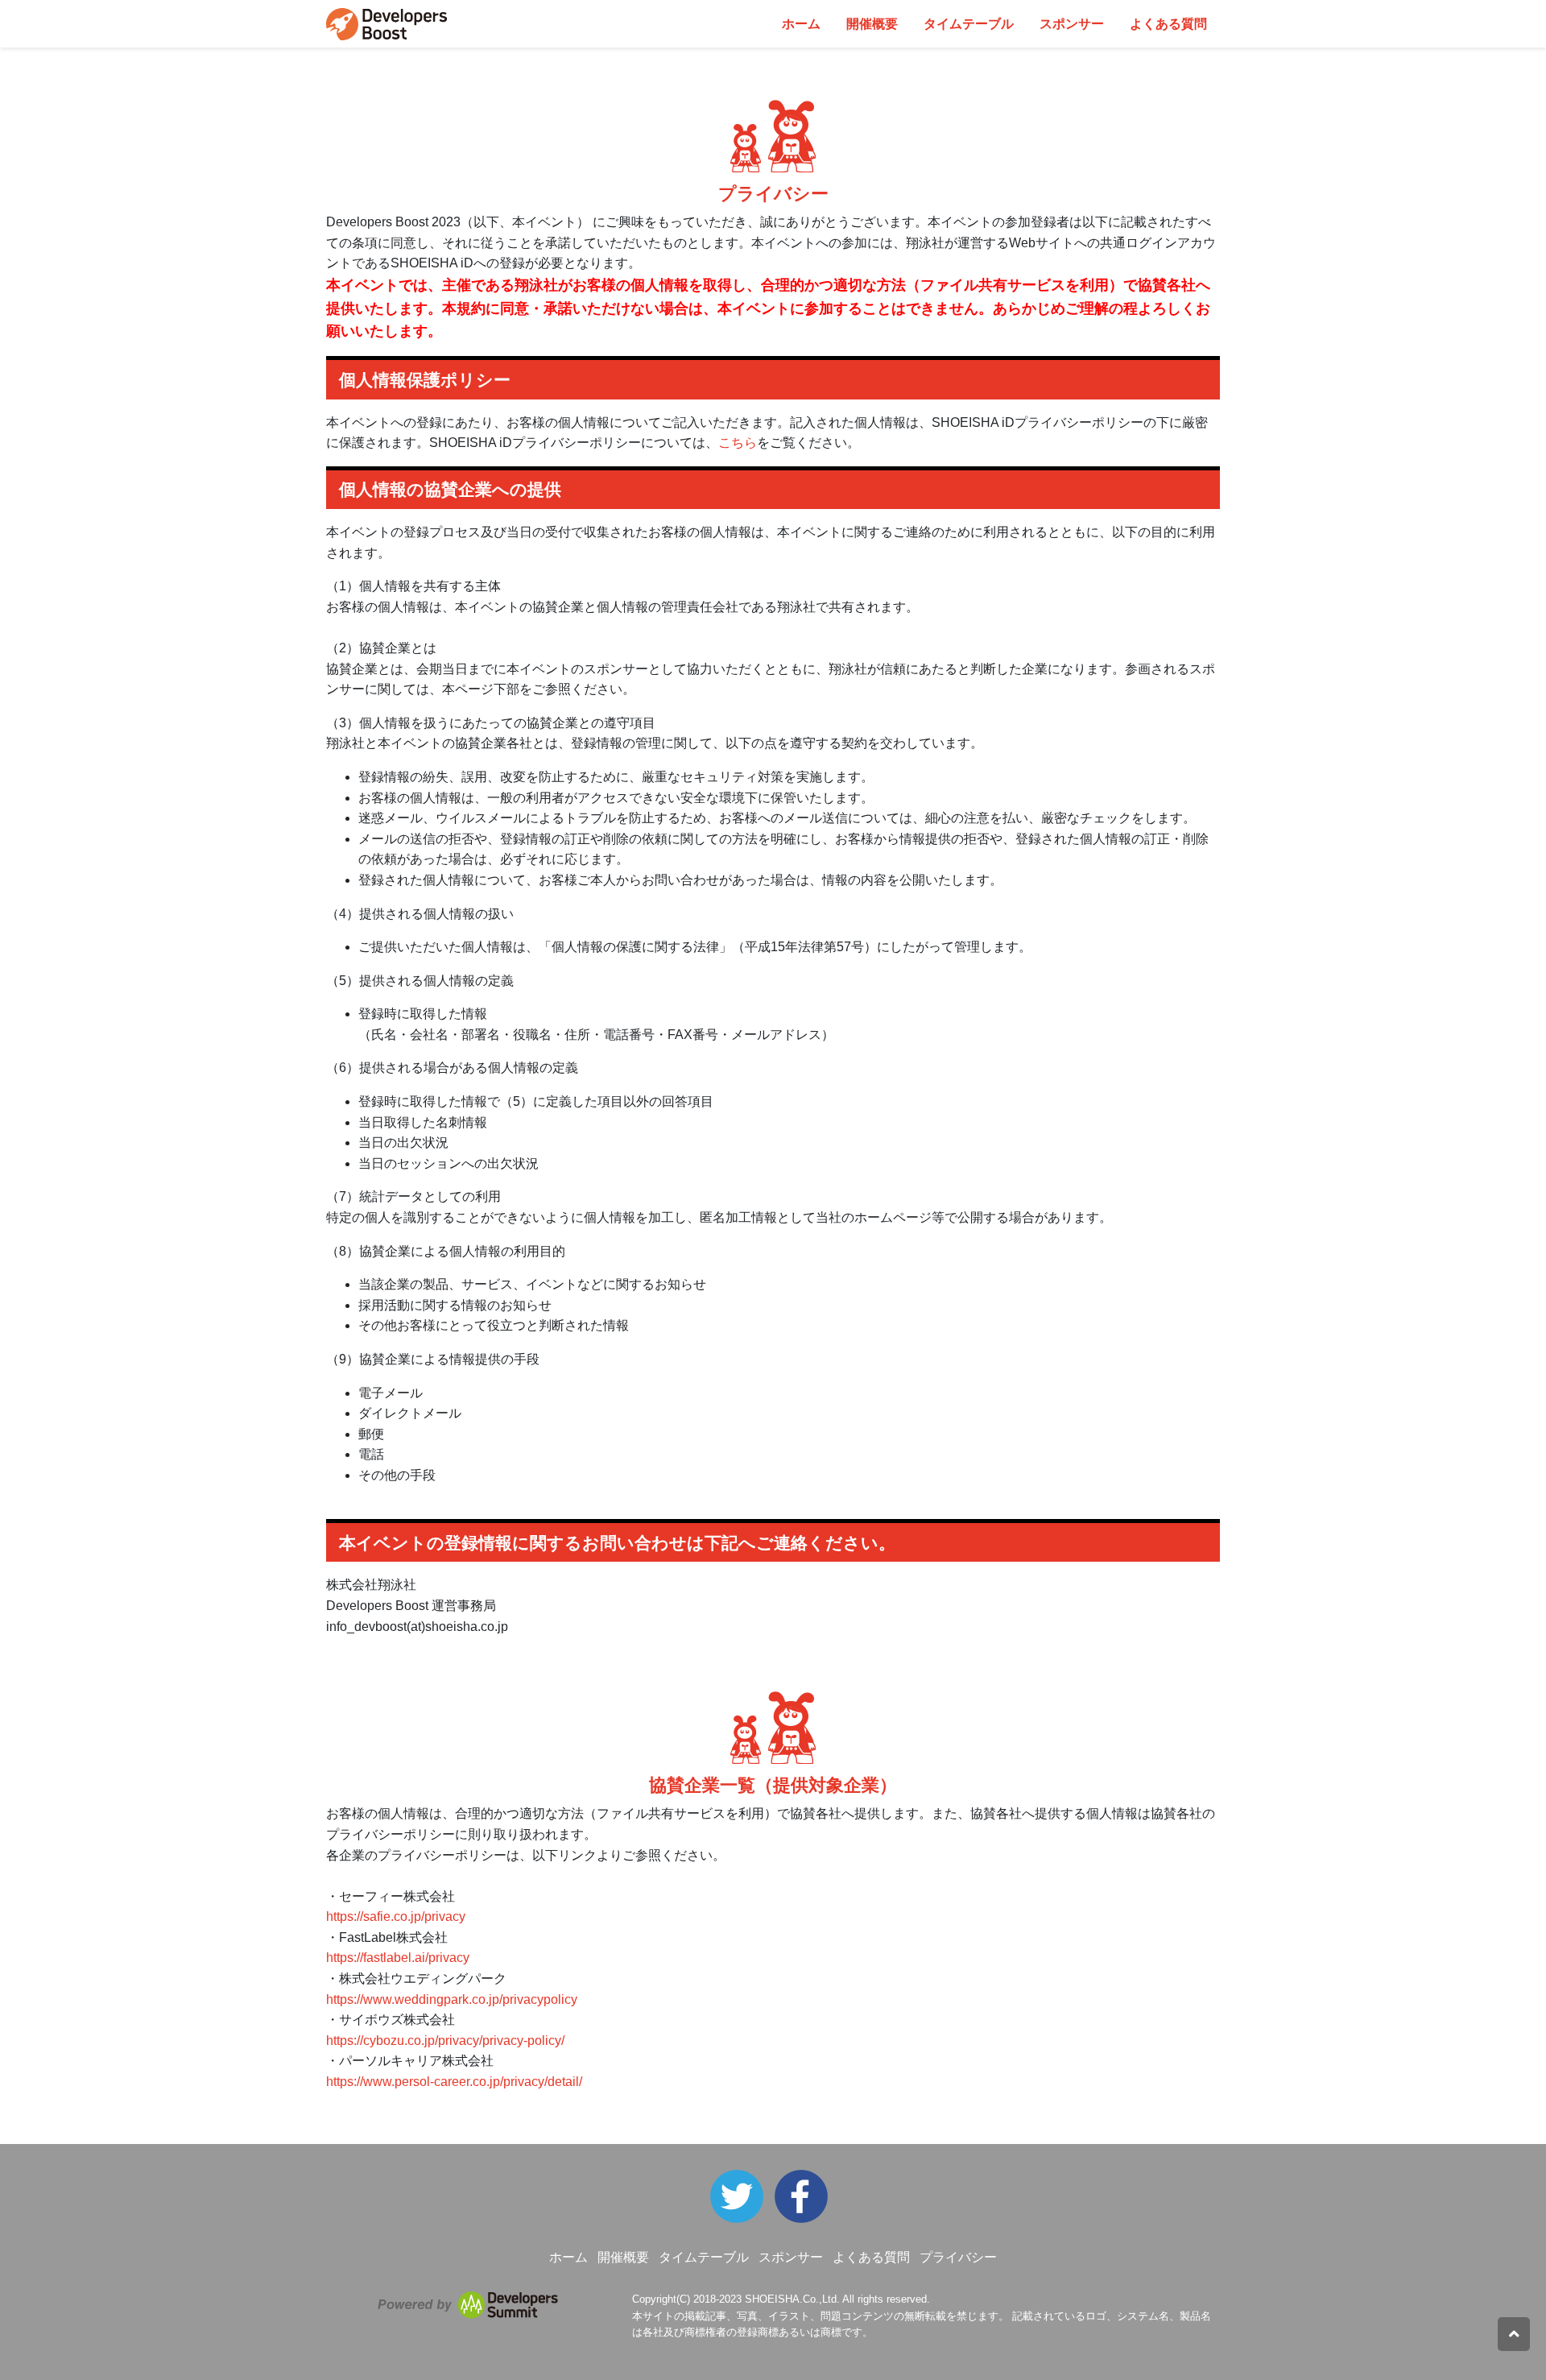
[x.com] (741, 2195)
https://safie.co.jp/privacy (396, 1916)
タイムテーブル (969, 24)
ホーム (801, 24)
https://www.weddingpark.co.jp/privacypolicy (452, 1999)
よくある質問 (1168, 24)
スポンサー (1072, 24)
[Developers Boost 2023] (805, 2195)
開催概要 (872, 24)
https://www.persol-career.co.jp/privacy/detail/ (454, 2082)
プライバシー (958, 2257)
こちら (738, 443)
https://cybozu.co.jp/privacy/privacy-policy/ (445, 2041)
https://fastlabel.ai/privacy (398, 1958)
